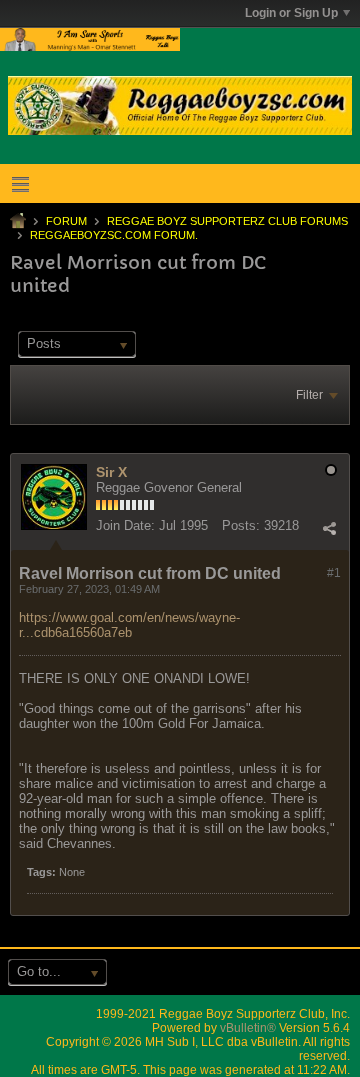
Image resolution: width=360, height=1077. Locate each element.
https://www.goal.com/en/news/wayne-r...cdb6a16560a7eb (129, 625)
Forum (66, 221)
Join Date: (125, 525)
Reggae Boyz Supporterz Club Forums (227, 221)
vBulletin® (248, 1028)
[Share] (329, 528)
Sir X (111, 472)
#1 (334, 573)
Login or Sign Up (291, 13)
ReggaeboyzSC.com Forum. (114, 235)
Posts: (241, 525)
